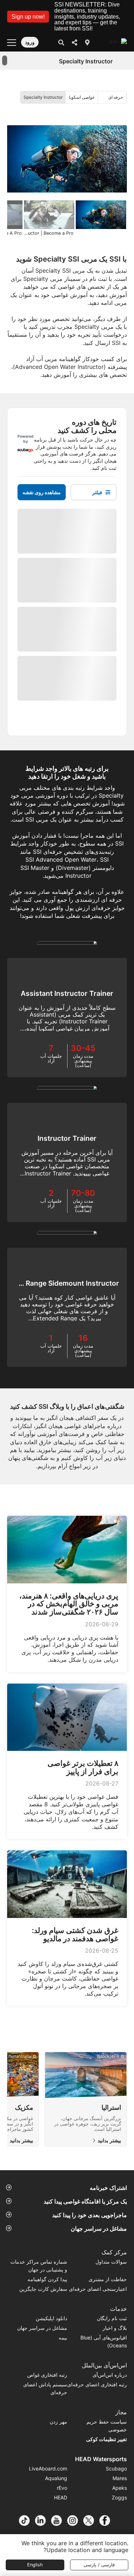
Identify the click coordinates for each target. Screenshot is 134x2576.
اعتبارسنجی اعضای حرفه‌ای (98, 2289)
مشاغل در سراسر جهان (99, 2229)
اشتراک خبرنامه (108, 2188)
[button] (28, 17)
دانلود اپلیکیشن (51, 2318)
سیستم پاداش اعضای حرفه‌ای (45, 2388)
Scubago (116, 2468)
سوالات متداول (111, 2262)
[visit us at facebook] (107, 2521)
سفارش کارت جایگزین (43, 2289)
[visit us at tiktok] (27, 2521)
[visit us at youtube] (59, 2521)
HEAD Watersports (101, 2459)
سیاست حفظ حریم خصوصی (107, 2426)
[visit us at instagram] (75, 2521)
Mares (120, 2478)
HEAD (61, 2497)
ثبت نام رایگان (112, 2318)
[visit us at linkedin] (43, 2521)
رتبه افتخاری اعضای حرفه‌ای (97, 2384)
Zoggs (119, 2497)
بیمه (63, 2338)
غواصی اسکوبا (82, 97)
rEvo (62, 2488)
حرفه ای (116, 97)
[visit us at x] (91, 2521)
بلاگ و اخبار (115, 2328)
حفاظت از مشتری (108, 2279)
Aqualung (56, 2478)
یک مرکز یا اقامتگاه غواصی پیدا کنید (85, 2201)
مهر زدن (58, 2422)
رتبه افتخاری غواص (47, 2375)
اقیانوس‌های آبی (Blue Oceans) (104, 2341)
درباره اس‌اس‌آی (110, 2375)
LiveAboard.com (48, 2468)
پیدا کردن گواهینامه (47, 2279)
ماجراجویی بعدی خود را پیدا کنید (90, 2215)
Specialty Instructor (43, 97)
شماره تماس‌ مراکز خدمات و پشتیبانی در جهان (39, 2266)
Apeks (120, 2488)
